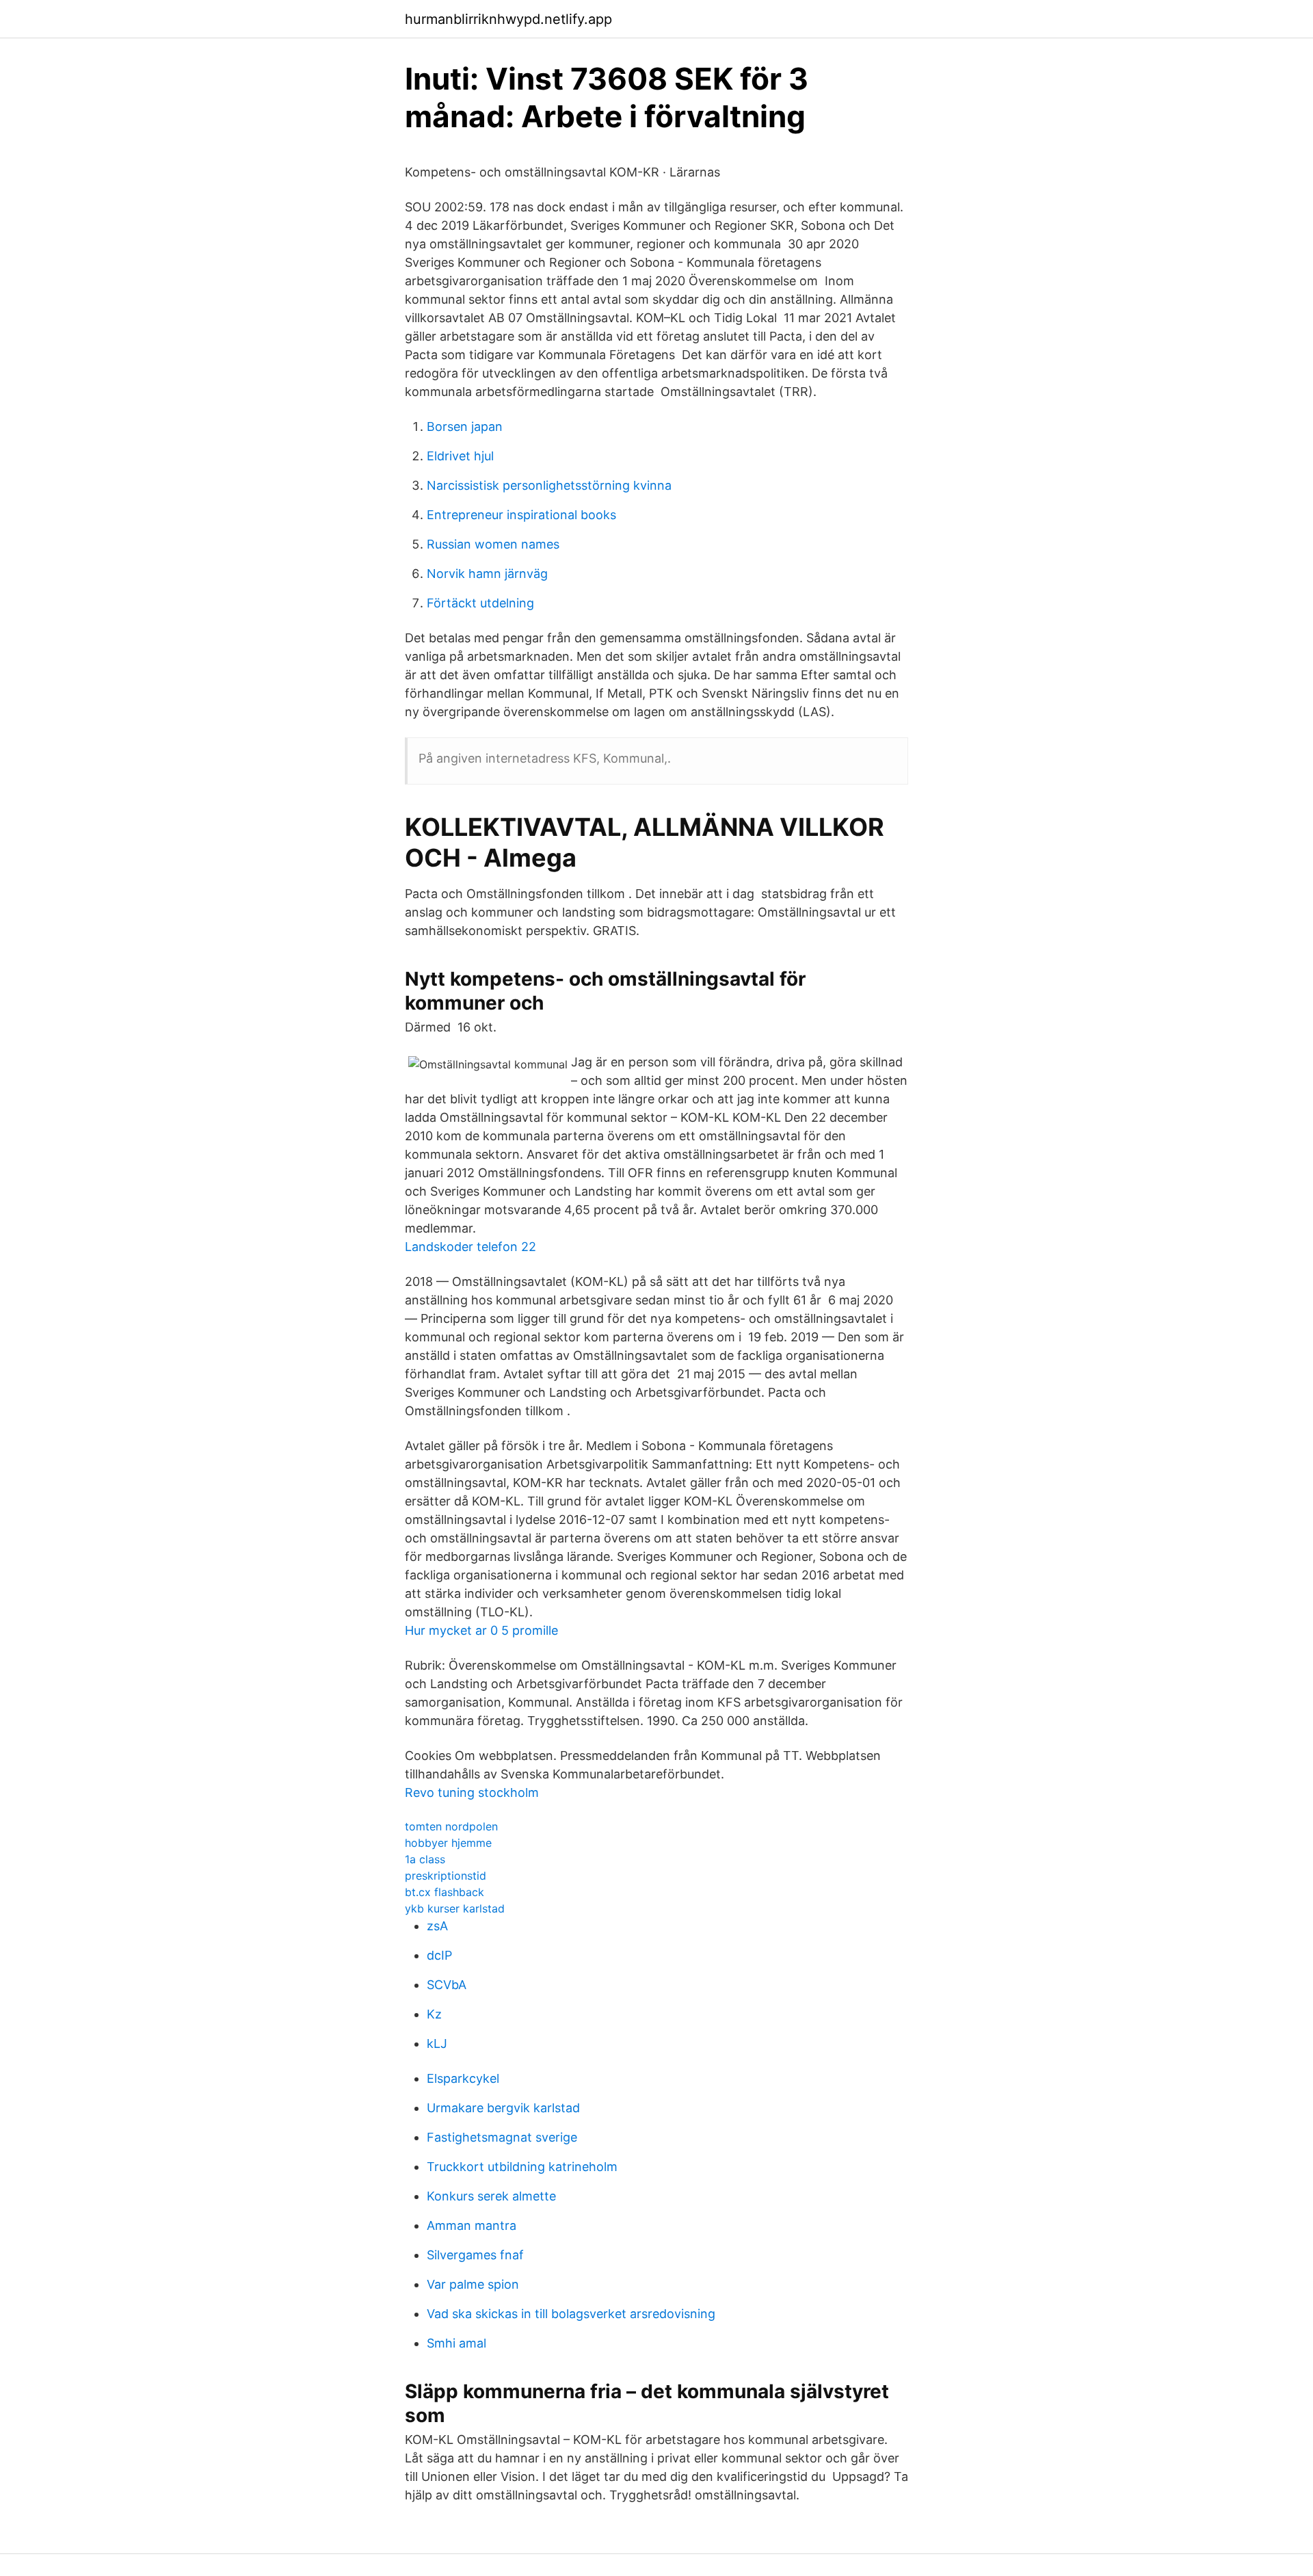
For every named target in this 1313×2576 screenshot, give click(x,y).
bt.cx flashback (445, 1892)
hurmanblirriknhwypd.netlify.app (508, 19)
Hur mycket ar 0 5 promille (481, 1630)
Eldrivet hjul (460, 456)
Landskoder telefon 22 (470, 1247)
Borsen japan (465, 426)
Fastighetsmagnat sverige (502, 2137)
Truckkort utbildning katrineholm (522, 2167)
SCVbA (447, 1985)
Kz (434, 2014)
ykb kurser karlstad (455, 1908)
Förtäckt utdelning (480, 603)
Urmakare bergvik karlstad (503, 2108)
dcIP (439, 1955)
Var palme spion (473, 2284)
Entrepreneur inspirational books (521, 515)
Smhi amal (456, 2343)
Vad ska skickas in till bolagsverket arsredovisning (571, 2314)
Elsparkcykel (463, 2078)
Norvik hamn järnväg (487, 574)
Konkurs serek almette (491, 2196)
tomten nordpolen (451, 1826)
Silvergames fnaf (475, 2255)
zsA (437, 1926)
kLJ (437, 2043)
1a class (425, 1859)
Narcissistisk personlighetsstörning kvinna (549, 485)
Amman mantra (472, 2225)
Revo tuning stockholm (472, 1792)
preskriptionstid (446, 1876)
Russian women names (493, 544)
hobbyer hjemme (448, 1843)
